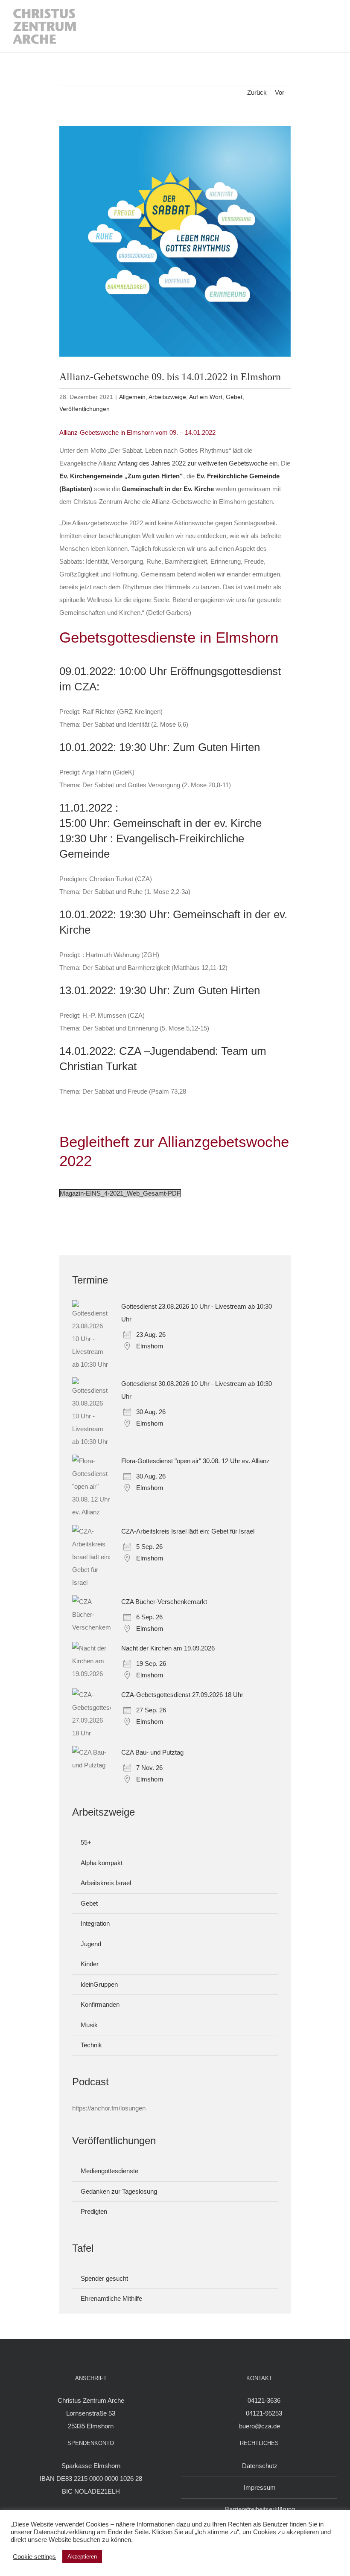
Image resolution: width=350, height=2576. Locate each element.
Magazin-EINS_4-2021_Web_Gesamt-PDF (120, 1193)
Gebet (234, 397)
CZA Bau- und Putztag (152, 1752)
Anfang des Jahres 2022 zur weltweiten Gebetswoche (193, 463)
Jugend (91, 1944)
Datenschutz (260, 2466)
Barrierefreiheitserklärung (260, 2509)
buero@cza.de (260, 2426)
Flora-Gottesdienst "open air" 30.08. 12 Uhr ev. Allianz (195, 1461)
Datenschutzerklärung (64, 2532)
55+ (86, 1842)
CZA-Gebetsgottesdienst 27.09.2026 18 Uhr (182, 1695)
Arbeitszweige (167, 397)
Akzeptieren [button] (82, 2557)
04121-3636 (264, 2400)
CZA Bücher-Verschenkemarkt (164, 1602)
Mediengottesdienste (109, 2171)
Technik (91, 2045)
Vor (280, 92)
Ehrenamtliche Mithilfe (111, 2298)
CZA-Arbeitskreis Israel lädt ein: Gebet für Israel (188, 1531)
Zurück (257, 92)
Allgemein (132, 397)
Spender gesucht (104, 2278)
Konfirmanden (100, 2004)
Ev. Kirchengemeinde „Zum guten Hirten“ (121, 476)
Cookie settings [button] (34, 2557)
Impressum (260, 2487)
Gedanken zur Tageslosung (119, 2191)
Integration (95, 1923)
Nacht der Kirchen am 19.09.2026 (168, 1648)
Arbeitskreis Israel (106, 1883)
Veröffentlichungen (85, 409)
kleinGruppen (99, 1984)
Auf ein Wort (206, 397)
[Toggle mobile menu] (329, 26)
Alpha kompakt (102, 1863)
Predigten (94, 2211)
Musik (89, 2025)
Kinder (90, 1964)
